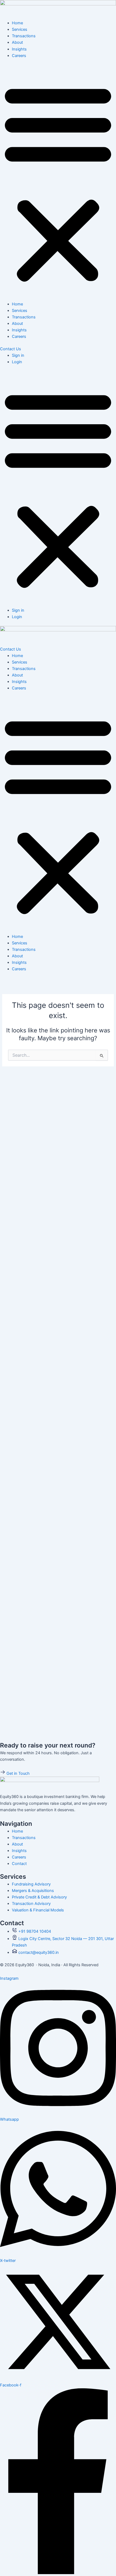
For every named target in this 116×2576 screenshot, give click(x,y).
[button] (58, 183)
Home (17, 23)
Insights (19, 49)
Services (20, 29)
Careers (19, 56)
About (17, 42)
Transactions (24, 36)
